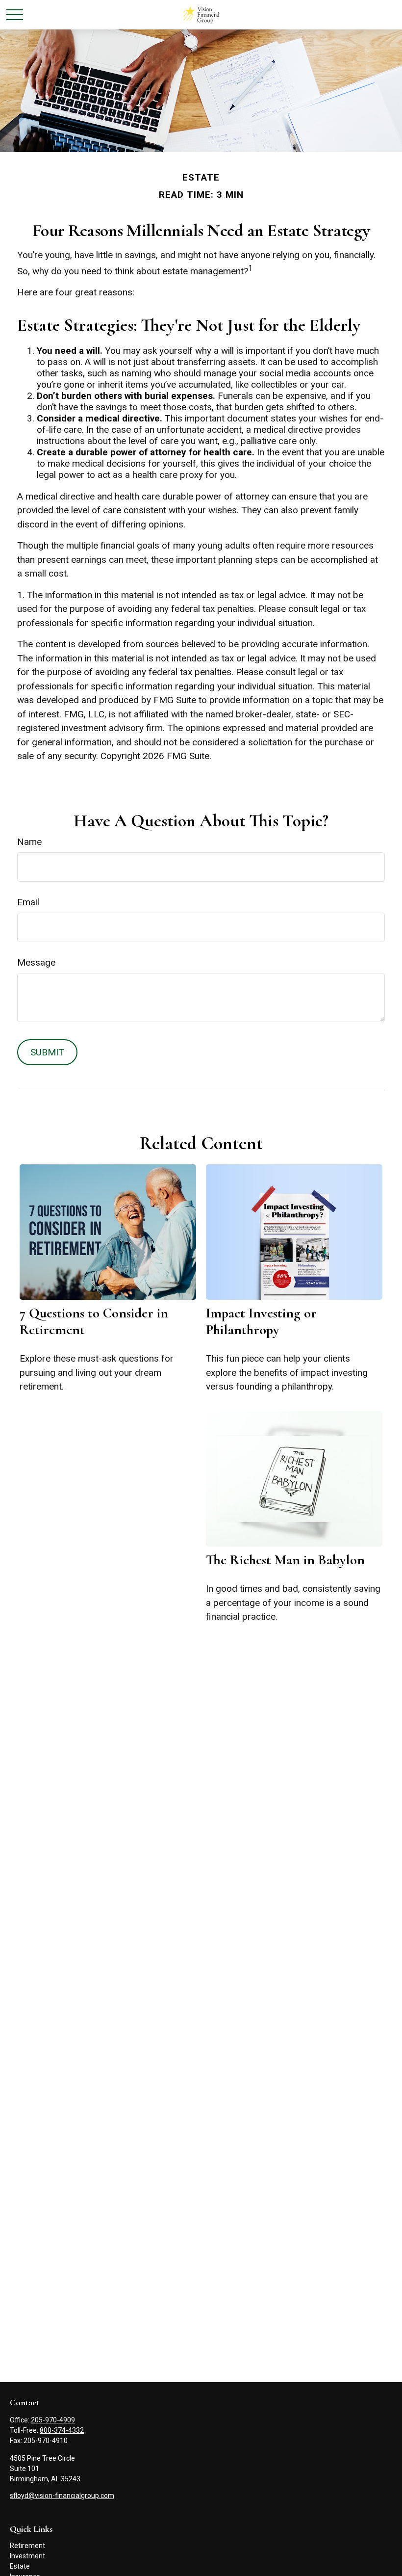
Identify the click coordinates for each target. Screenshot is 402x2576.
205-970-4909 (53, 2420)
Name (29, 842)
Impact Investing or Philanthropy (261, 1321)
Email (28, 902)
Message (36, 962)
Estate (20, 2566)
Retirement (27, 2546)
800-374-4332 (62, 2430)
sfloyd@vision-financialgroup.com (62, 2496)
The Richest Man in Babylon (285, 1560)
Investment (27, 2556)
